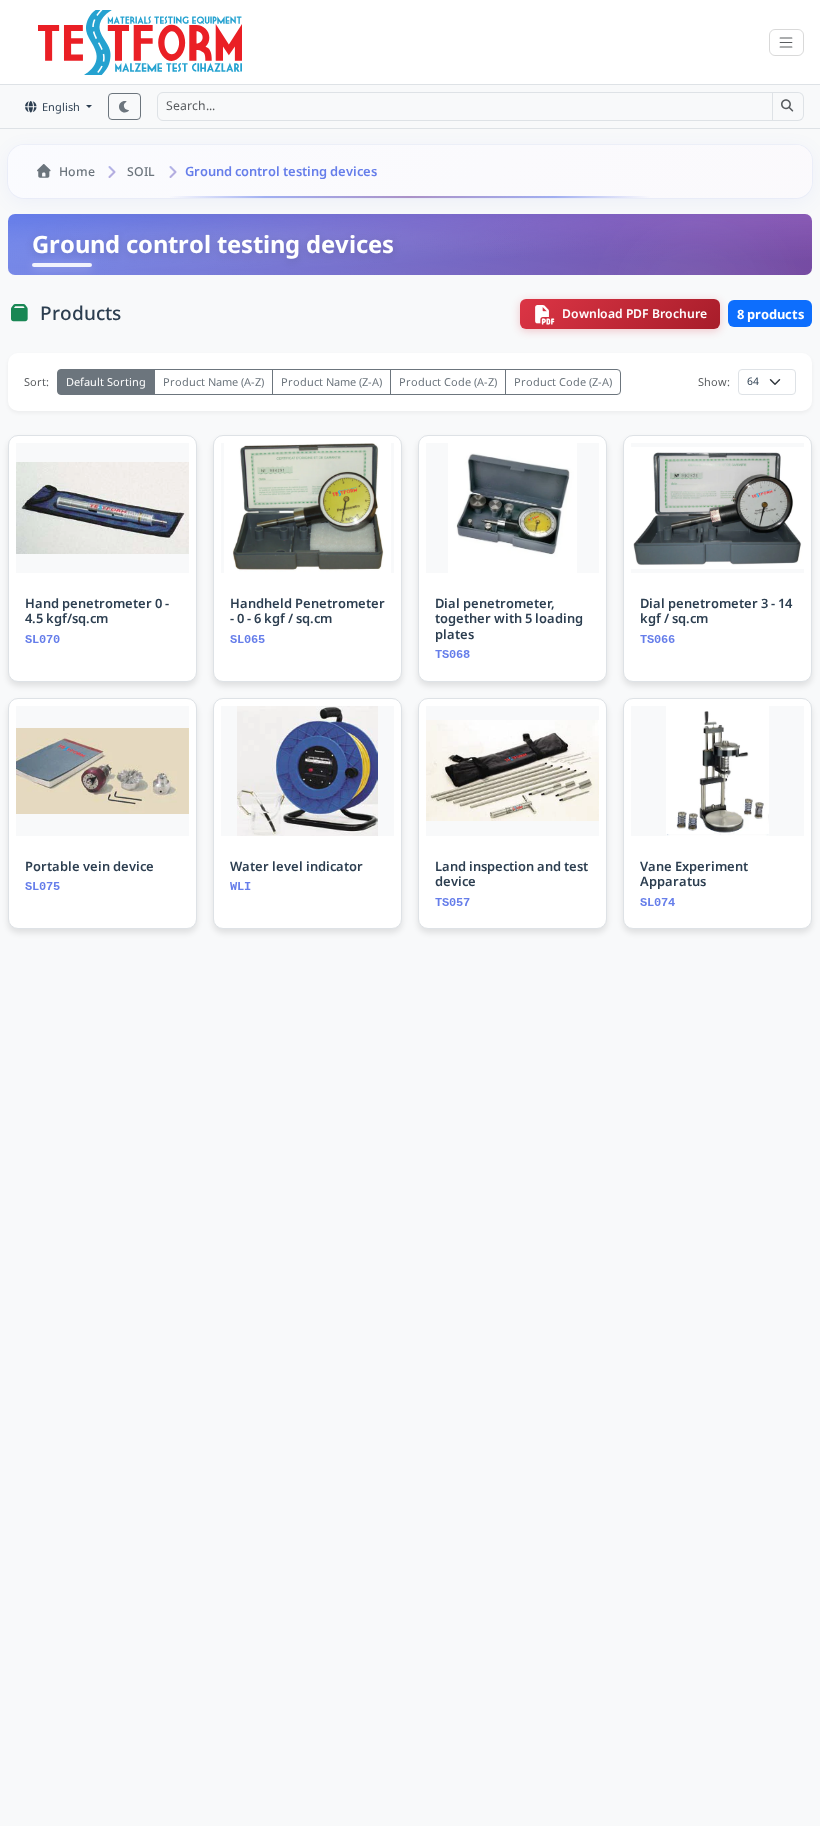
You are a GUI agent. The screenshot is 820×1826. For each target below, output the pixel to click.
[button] (788, 106)
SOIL (141, 171)
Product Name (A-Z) (213, 381)
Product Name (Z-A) (331, 381)
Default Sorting (106, 381)
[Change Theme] (124, 106)
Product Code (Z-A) (563, 381)
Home (77, 171)
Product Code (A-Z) (448, 381)
